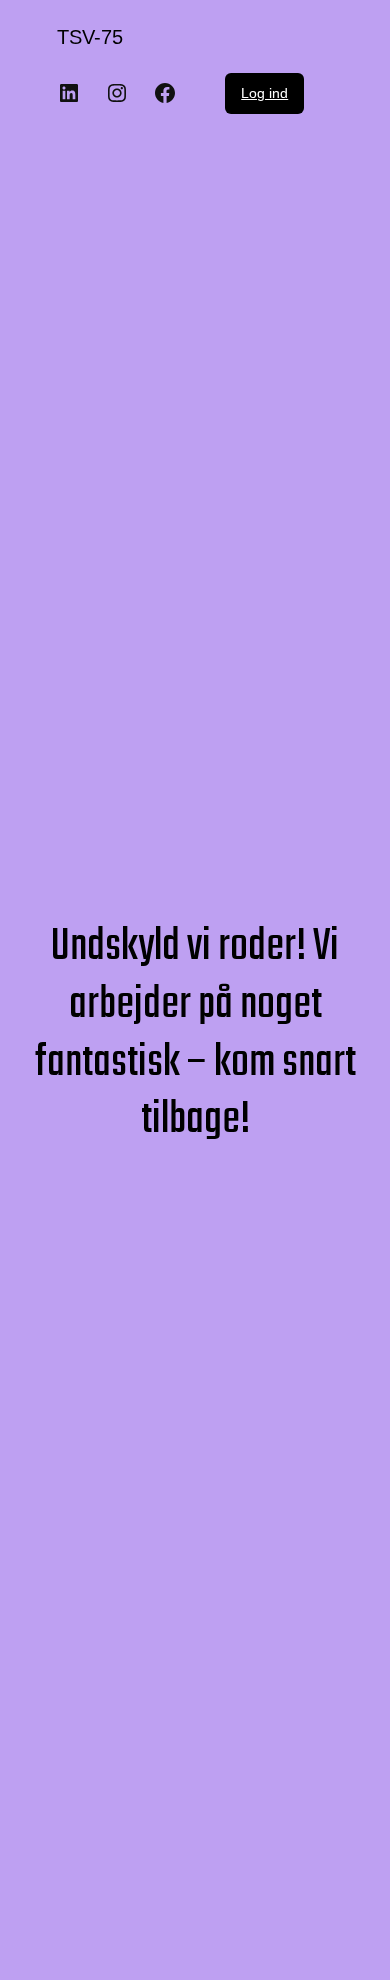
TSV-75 (90, 37)
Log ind (264, 93)
